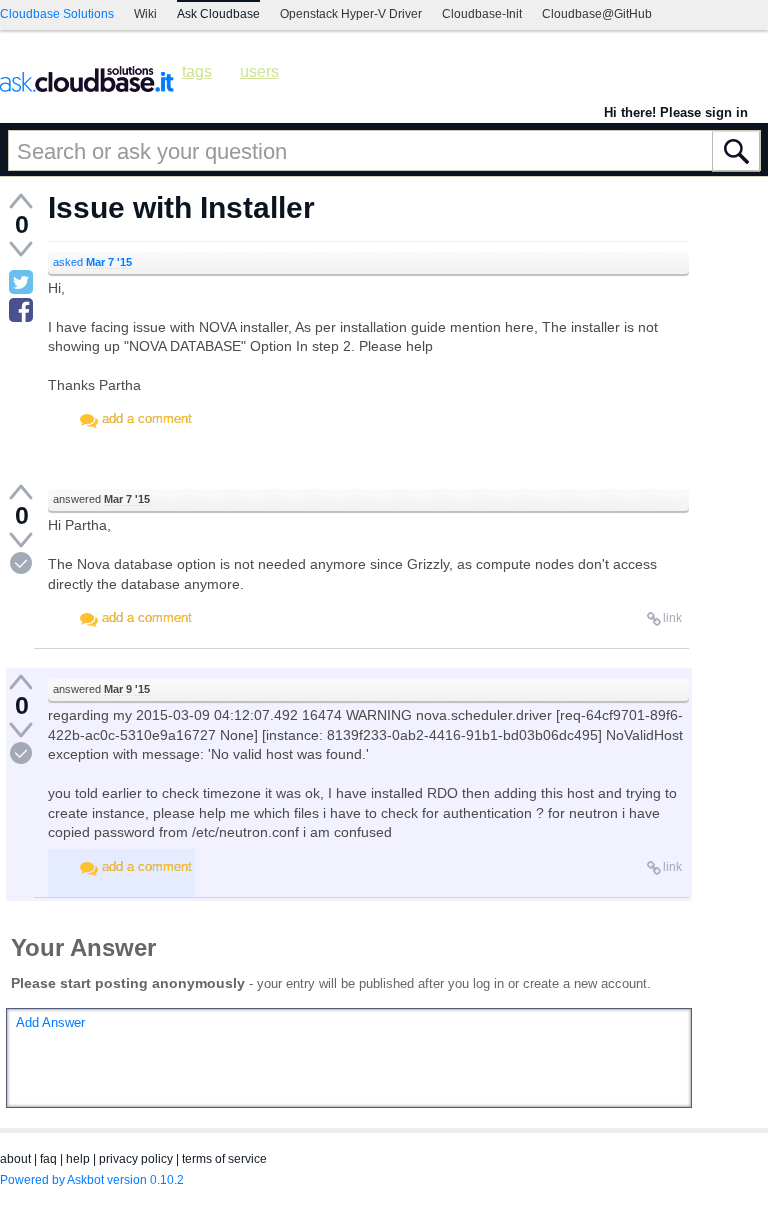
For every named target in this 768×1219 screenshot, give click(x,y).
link (672, 618)
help (78, 1159)
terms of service (224, 1159)
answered (101, 499)
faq (48, 1159)
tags (197, 71)
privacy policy (136, 1159)
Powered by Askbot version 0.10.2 (92, 1180)
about (15, 1159)
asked (92, 262)
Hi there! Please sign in (676, 112)
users (259, 71)
